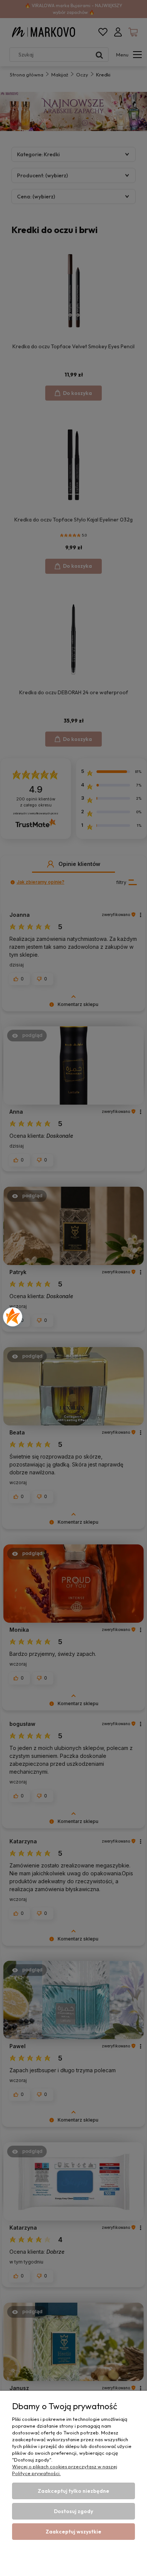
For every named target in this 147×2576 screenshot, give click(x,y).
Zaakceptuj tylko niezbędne (73, 2491)
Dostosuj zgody (73, 2511)
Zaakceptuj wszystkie (73, 2532)
